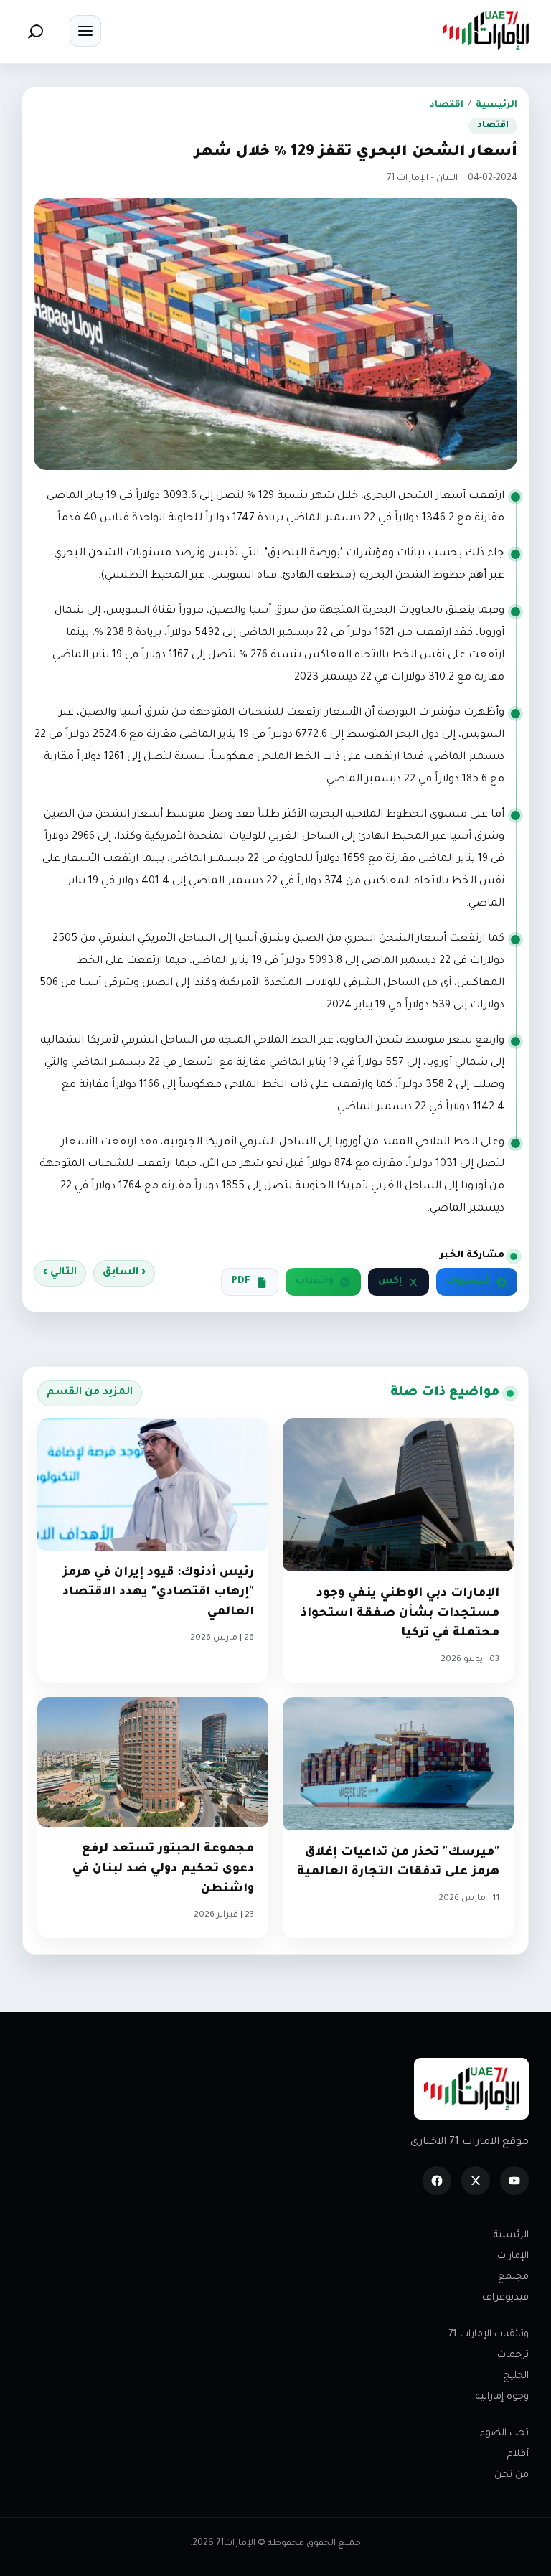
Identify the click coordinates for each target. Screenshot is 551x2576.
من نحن (512, 2475)
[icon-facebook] (437, 2181)
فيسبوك (468, 1282)
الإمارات (513, 2256)
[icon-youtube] (514, 2181)
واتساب (315, 1282)
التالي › (60, 1273)
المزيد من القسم (90, 1393)
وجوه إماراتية (502, 2397)
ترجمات (513, 2355)
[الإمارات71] (486, 30)
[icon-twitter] (476, 2181)
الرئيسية (496, 105)
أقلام (518, 2454)
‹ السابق (124, 1273)
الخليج (516, 2376)
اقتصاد (447, 105)
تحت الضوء (504, 2434)
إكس (390, 1282)
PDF (241, 1282)
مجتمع (513, 2277)
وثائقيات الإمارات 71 (489, 2335)
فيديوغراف (505, 2298)
